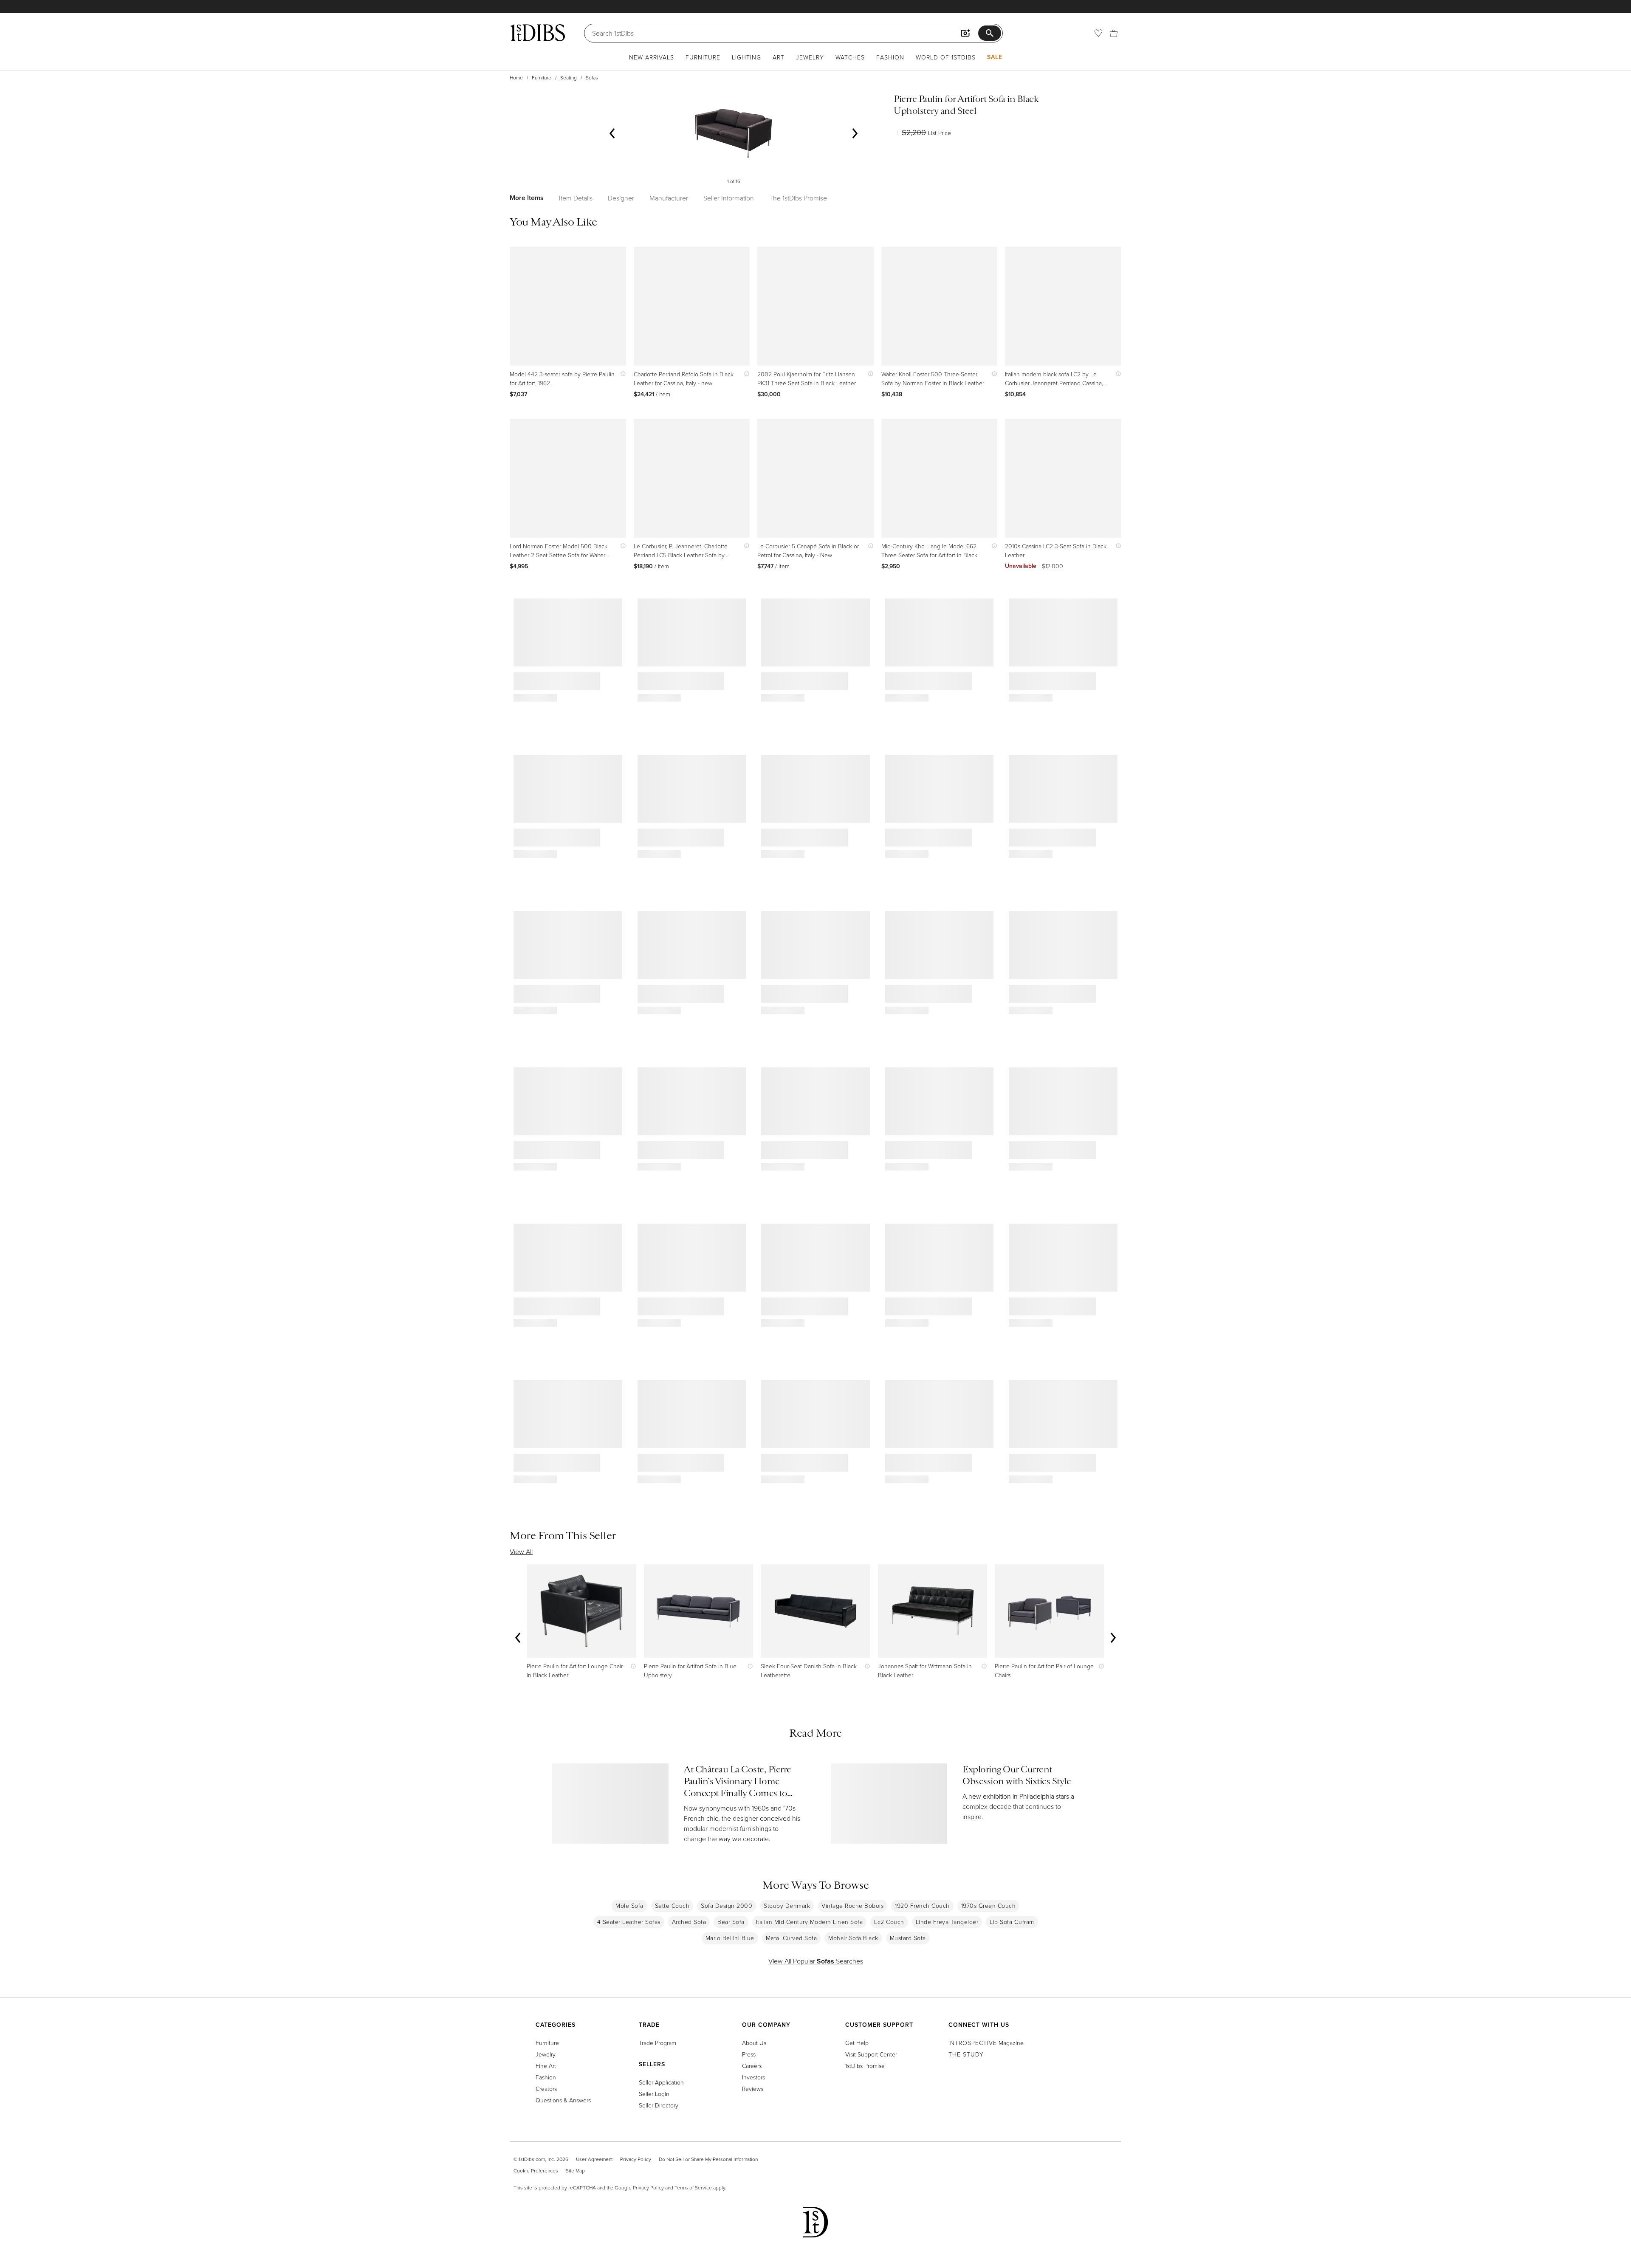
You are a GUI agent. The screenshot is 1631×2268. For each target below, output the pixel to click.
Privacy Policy (636, 2159)
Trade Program (657, 2043)
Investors (753, 2077)
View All (521, 1551)
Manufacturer (669, 198)
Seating (569, 78)
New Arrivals (652, 57)
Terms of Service (693, 2188)
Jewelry (810, 57)
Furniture (703, 57)
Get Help (857, 2043)
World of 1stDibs (946, 57)
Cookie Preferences (536, 2171)
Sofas (592, 78)
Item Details (576, 198)
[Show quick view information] (621, 374)
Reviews (753, 2089)
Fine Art (546, 2066)
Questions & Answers (563, 2100)
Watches (850, 57)
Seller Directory (659, 2105)
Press (749, 2054)
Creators (546, 2089)
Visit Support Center (871, 2054)
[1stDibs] (537, 33)
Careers (752, 2066)
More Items (527, 198)
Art (779, 57)
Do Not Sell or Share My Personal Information (708, 2159)
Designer (621, 198)
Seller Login (654, 2094)
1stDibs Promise (865, 2066)
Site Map (575, 2171)
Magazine (986, 2043)
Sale (995, 57)
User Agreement (594, 2159)
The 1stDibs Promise (798, 198)
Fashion (890, 57)
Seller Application (661, 2082)
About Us (754, 2043)
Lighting (746, 57)
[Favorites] (1098, 33)
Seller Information (729, 198)
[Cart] (1114, 33)
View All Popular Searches (816, 1961)
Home (516, 78)
